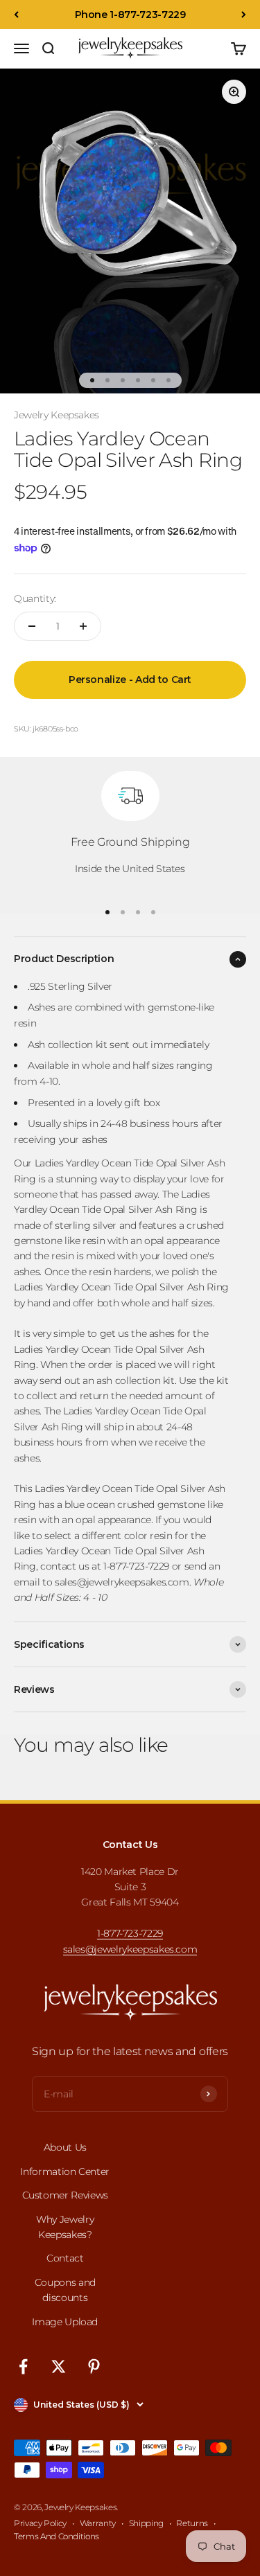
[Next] (244, 15)
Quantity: (35, 598)
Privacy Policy (40, 2523)
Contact (65, 2258)
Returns (192, 2523)
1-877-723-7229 (130, 1933)
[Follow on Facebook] (23, 2366)
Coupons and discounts (65, 2290)
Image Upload (65, 2322)
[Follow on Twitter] (59, 2366)
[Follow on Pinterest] (94, 2366)
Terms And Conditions (57, 2536)
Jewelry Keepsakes (57, 415)
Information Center (65, 2171)
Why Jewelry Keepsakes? (65, 2227)
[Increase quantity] (83, 626)
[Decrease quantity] (32, 626)
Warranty (98, 2523)
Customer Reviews (65, 2195)
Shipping (146, 2523)
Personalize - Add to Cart (130, 679)
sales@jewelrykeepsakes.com (130, 1949)
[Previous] (16, 15)
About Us (65, 2147)
